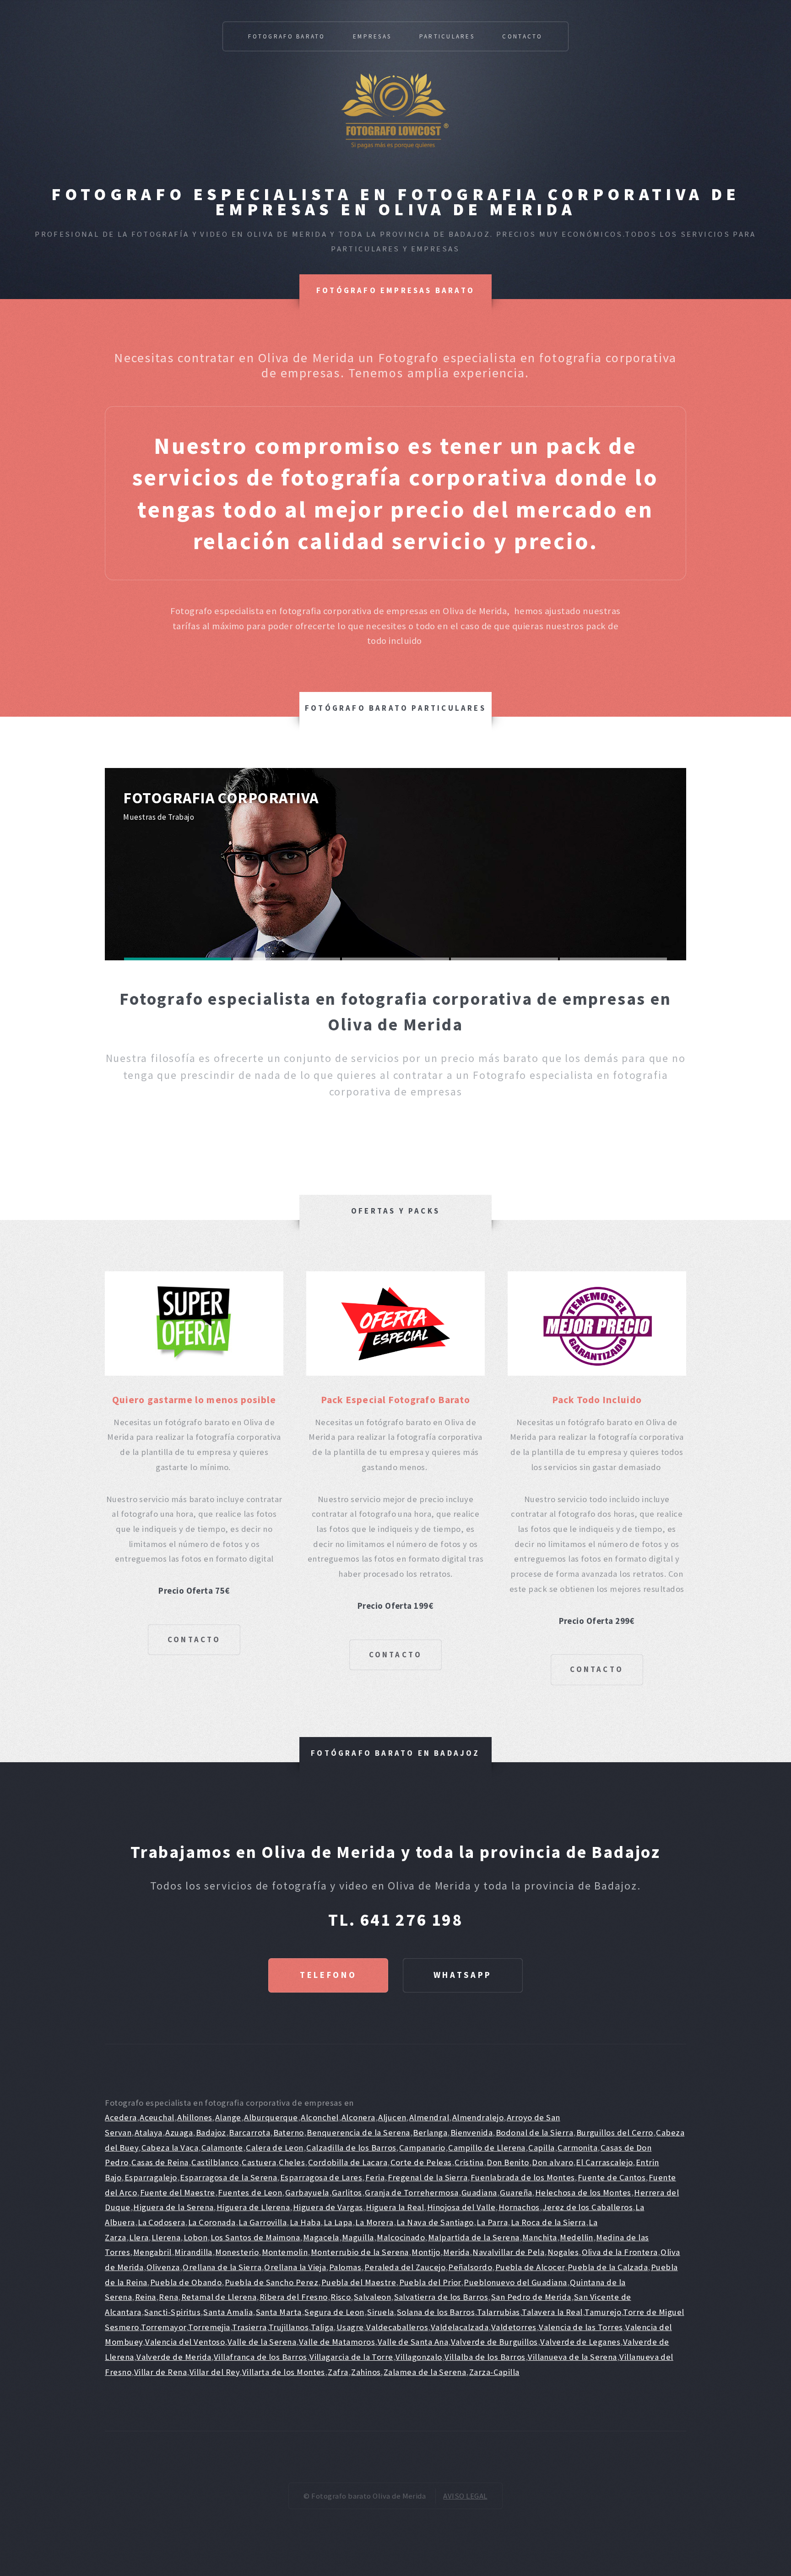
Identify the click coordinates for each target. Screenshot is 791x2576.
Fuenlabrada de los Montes (523, 2177)
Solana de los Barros (436, 2312)
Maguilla (358, 2237)
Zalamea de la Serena (425, 2372)
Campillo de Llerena (487, 2148)
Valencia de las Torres (581, 2327)
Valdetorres (514, 2327)
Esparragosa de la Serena (228, 2177)
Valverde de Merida (174, 2357)
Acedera (121, 2117)
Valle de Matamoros (337, 2342)
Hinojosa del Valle (461, 2207)
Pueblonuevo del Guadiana (515, 2282)
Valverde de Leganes (580, 2342)
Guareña (516, 2192)
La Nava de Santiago (435, 2222)
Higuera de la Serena (173, 2207)
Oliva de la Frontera (620, 2252)
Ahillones (195, 2117)
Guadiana (479, 2192)
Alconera (358, 2117)
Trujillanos (289, 2327)
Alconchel (320, 2117)
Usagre (350, 2327)
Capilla (541, 2148)
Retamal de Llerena (219, 2297)
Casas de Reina (160, 2162)
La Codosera (161, 2222)
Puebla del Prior (430, 2282)
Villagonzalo (419, 2357)
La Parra (492, 2222)
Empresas (372, 36)
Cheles (292, 2162)
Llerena (166, 2237)
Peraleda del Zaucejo (405, 2267)
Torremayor (164, 2327)
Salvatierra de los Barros (441, 2297)
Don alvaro (553, 2162)
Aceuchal (157, 2117)
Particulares (447, 36)
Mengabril (152, 2252)
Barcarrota (249, 2132)
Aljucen (392, 2117)
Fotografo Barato (287, 36)
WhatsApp (463, 1975)
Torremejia (209, 2327)
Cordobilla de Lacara (348, 2162)
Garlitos (347, 2192)
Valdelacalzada (460, 2327)
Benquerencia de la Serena (358, 2132)
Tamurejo (603, 2312)
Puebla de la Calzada (608, 2267)
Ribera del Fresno (294, 2297)
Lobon (195, 2237)
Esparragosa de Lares (321, 2177)
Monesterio (237, 2252)
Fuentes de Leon (250, 2192)
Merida (456, 2252)
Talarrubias (498, 2312)
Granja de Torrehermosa (412, 2192)
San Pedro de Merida (531, 2297)
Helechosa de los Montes (583, 2192)
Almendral (429, 2117)
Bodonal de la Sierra (534, 2132)
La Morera (374, 2222)
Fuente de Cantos (612, 2177)
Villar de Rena (161, 2372)
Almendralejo (478, 2117)
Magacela (321, 2237)
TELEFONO (328, 1975)
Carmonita (577, 2148)
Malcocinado (401, 2237)
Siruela (380, 2312)
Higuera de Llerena (253, 2207)
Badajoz (211, 2132)
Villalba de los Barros (485, 2357)
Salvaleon (372, 2297)
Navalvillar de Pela (508, 2252)
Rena (168, 2297)
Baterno (289, 2132)
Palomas (345, 2267)
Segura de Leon (334, 2312)
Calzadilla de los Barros (351, 2148)
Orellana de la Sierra (222, 2267)
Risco (341, 2297)
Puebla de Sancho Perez (271, 2282)
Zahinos (366, 2372)
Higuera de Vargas (328, 2207)
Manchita (540, 2237)
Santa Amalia (228, 2312)
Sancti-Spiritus (172, 2312)
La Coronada (212, 2222)
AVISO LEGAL (465, 2496)
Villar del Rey (215, 2372)
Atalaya (149, 2132)
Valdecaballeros (397, 2327)
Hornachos (519, 2207)
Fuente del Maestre (178, 2192)
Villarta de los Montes (284, 2372)
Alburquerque (271, 2117)
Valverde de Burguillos (494, 2342)
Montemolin (285, 2252)
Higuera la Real (395, 2207)
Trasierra (249, 2327)
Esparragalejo (151, 2177)
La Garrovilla (263, 2222)
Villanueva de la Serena (572, 2357)
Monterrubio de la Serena (360, 2252)
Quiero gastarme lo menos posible (194, 1400)
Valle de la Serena (262, 2342)
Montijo (426, 2252)
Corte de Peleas (421, 2162)
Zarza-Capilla (494, 2372)
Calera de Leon (275, 2148)
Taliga (322, 2327)
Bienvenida (472, 2132)
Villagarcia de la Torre (351, 2357)
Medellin (577, 2237)
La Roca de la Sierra (548, 2222)
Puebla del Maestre (359, 2282)
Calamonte (222, 2148)
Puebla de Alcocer (530, 2267)
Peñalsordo (470, 2267)
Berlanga (430, 2132)
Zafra (338, 2372)
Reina (146, 2297)
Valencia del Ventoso (185, 2342)
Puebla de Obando (186, 2282)
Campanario (422, 2148)
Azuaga (179, 2132)
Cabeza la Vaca (170, 2148)
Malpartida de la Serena (474, 2237)
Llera (139, 2237)
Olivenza (163, 2267)
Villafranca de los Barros (260, 2357)
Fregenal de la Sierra (428, 2177)
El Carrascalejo (604, 2162)
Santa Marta (279, 2312)
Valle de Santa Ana (413, 2342)
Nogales (563, 2252)
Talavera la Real (552, 2312)
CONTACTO (194, 1639)
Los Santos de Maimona (255, 2237)
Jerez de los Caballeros (588, 2207)
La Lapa (338, 2222)
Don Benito (508, 2162)
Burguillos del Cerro (615, 2132)
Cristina (469, 2162)
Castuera (259, 2162)
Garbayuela (307, 2192)
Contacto (522, 36)
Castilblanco (215, 2162)
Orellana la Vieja (295, 2267)
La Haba (305, 2222)
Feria (375, 2177)
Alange (228, 2117)
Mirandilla (193, 2252)
